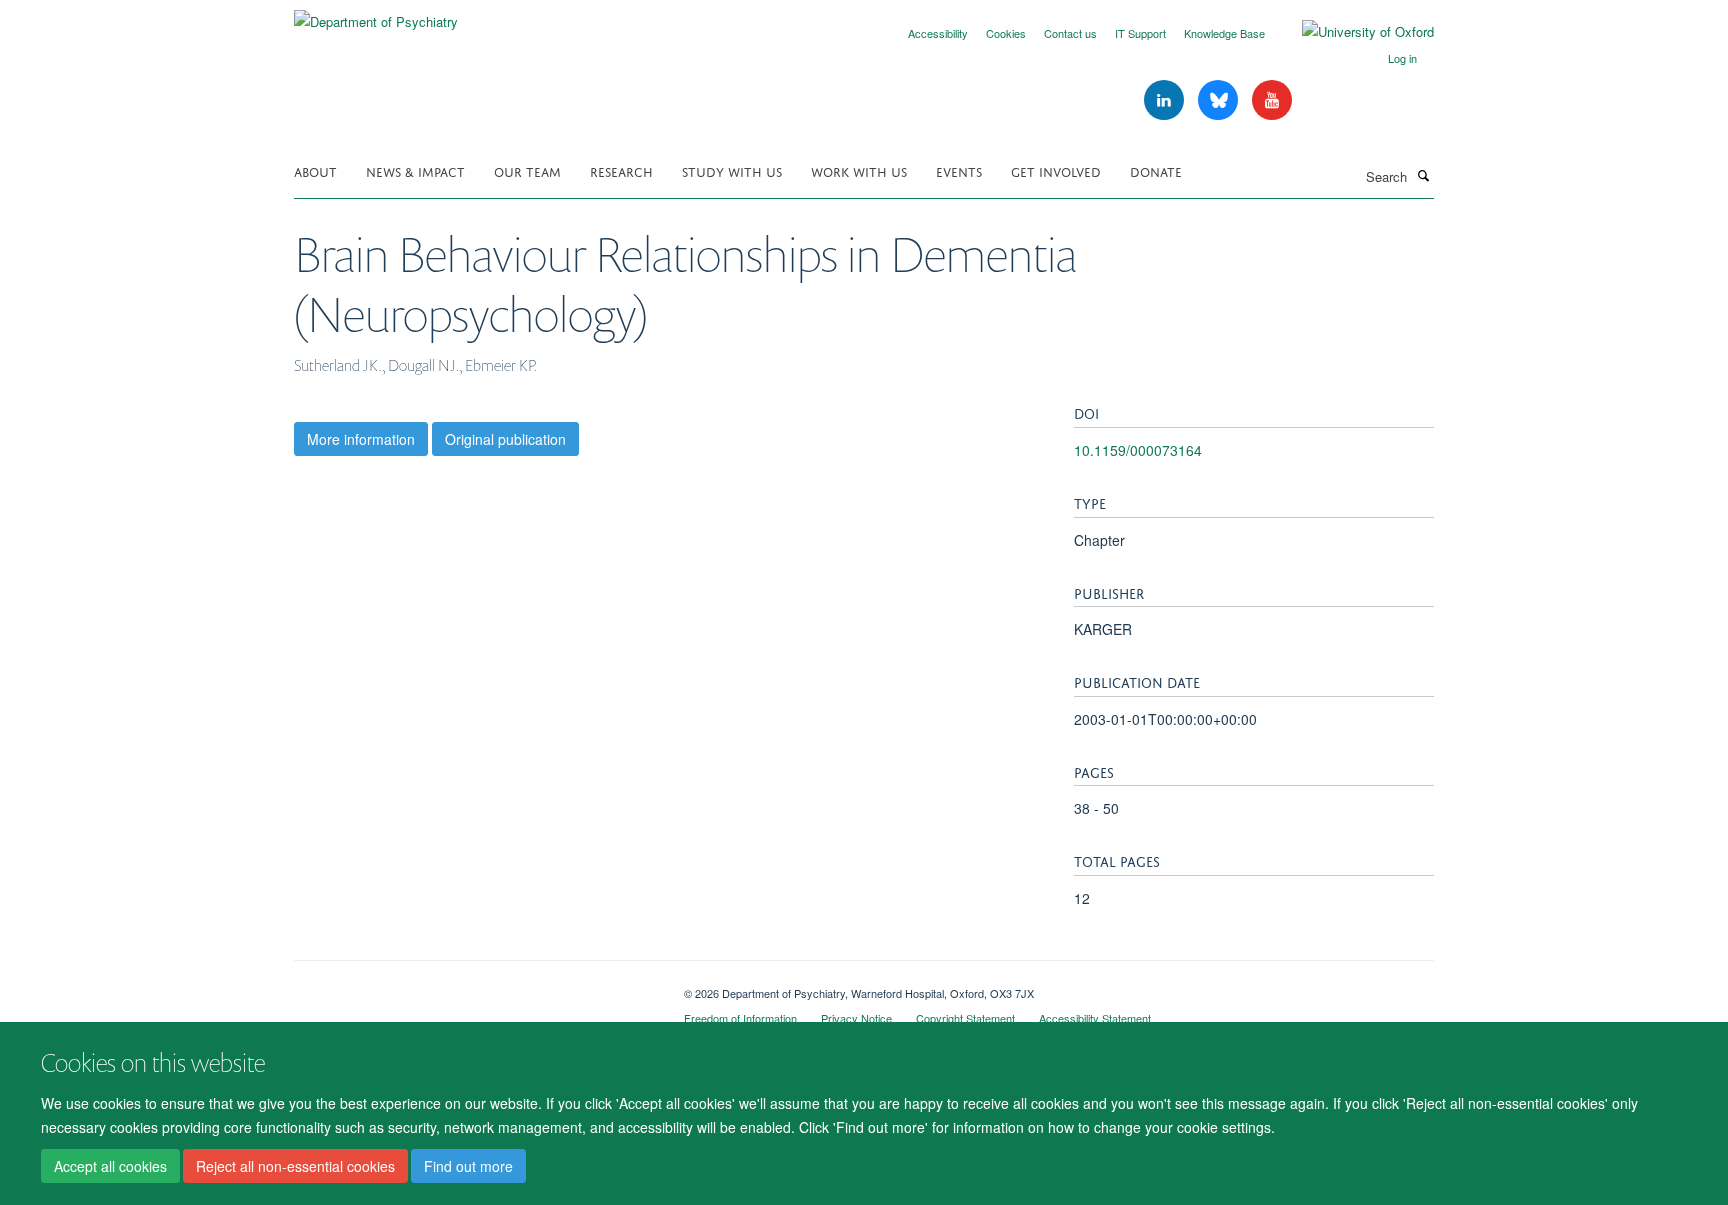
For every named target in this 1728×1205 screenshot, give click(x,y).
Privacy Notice (856, 1018)
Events (959, 170)
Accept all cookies (110, 1166)
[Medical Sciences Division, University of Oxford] (474, 986)
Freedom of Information (740, 1018)
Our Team (527, 170)
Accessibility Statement (1095, 1018)
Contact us (1070, 33)
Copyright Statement (965, 1018)
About (315, 170)
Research (621, 170)
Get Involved (1056, 170)
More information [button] (361, 439)
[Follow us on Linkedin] (1166, 100)
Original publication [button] (505, 439)
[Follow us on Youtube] (1272, 100)
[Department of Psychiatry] (376, 14)
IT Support (1140, 33)
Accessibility (938, 33)
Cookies (1006, 33)
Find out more (468, 1166)
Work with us (859, 170)
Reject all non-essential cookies (295, 1166)
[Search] (1423, 175)
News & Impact (415, 170)
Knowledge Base (1224, 33)
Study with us (732, 170)
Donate (1156, 170)
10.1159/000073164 (1138, 450)
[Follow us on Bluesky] (1220, 100)
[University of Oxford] (1353, 32)
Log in (1402, 58)
